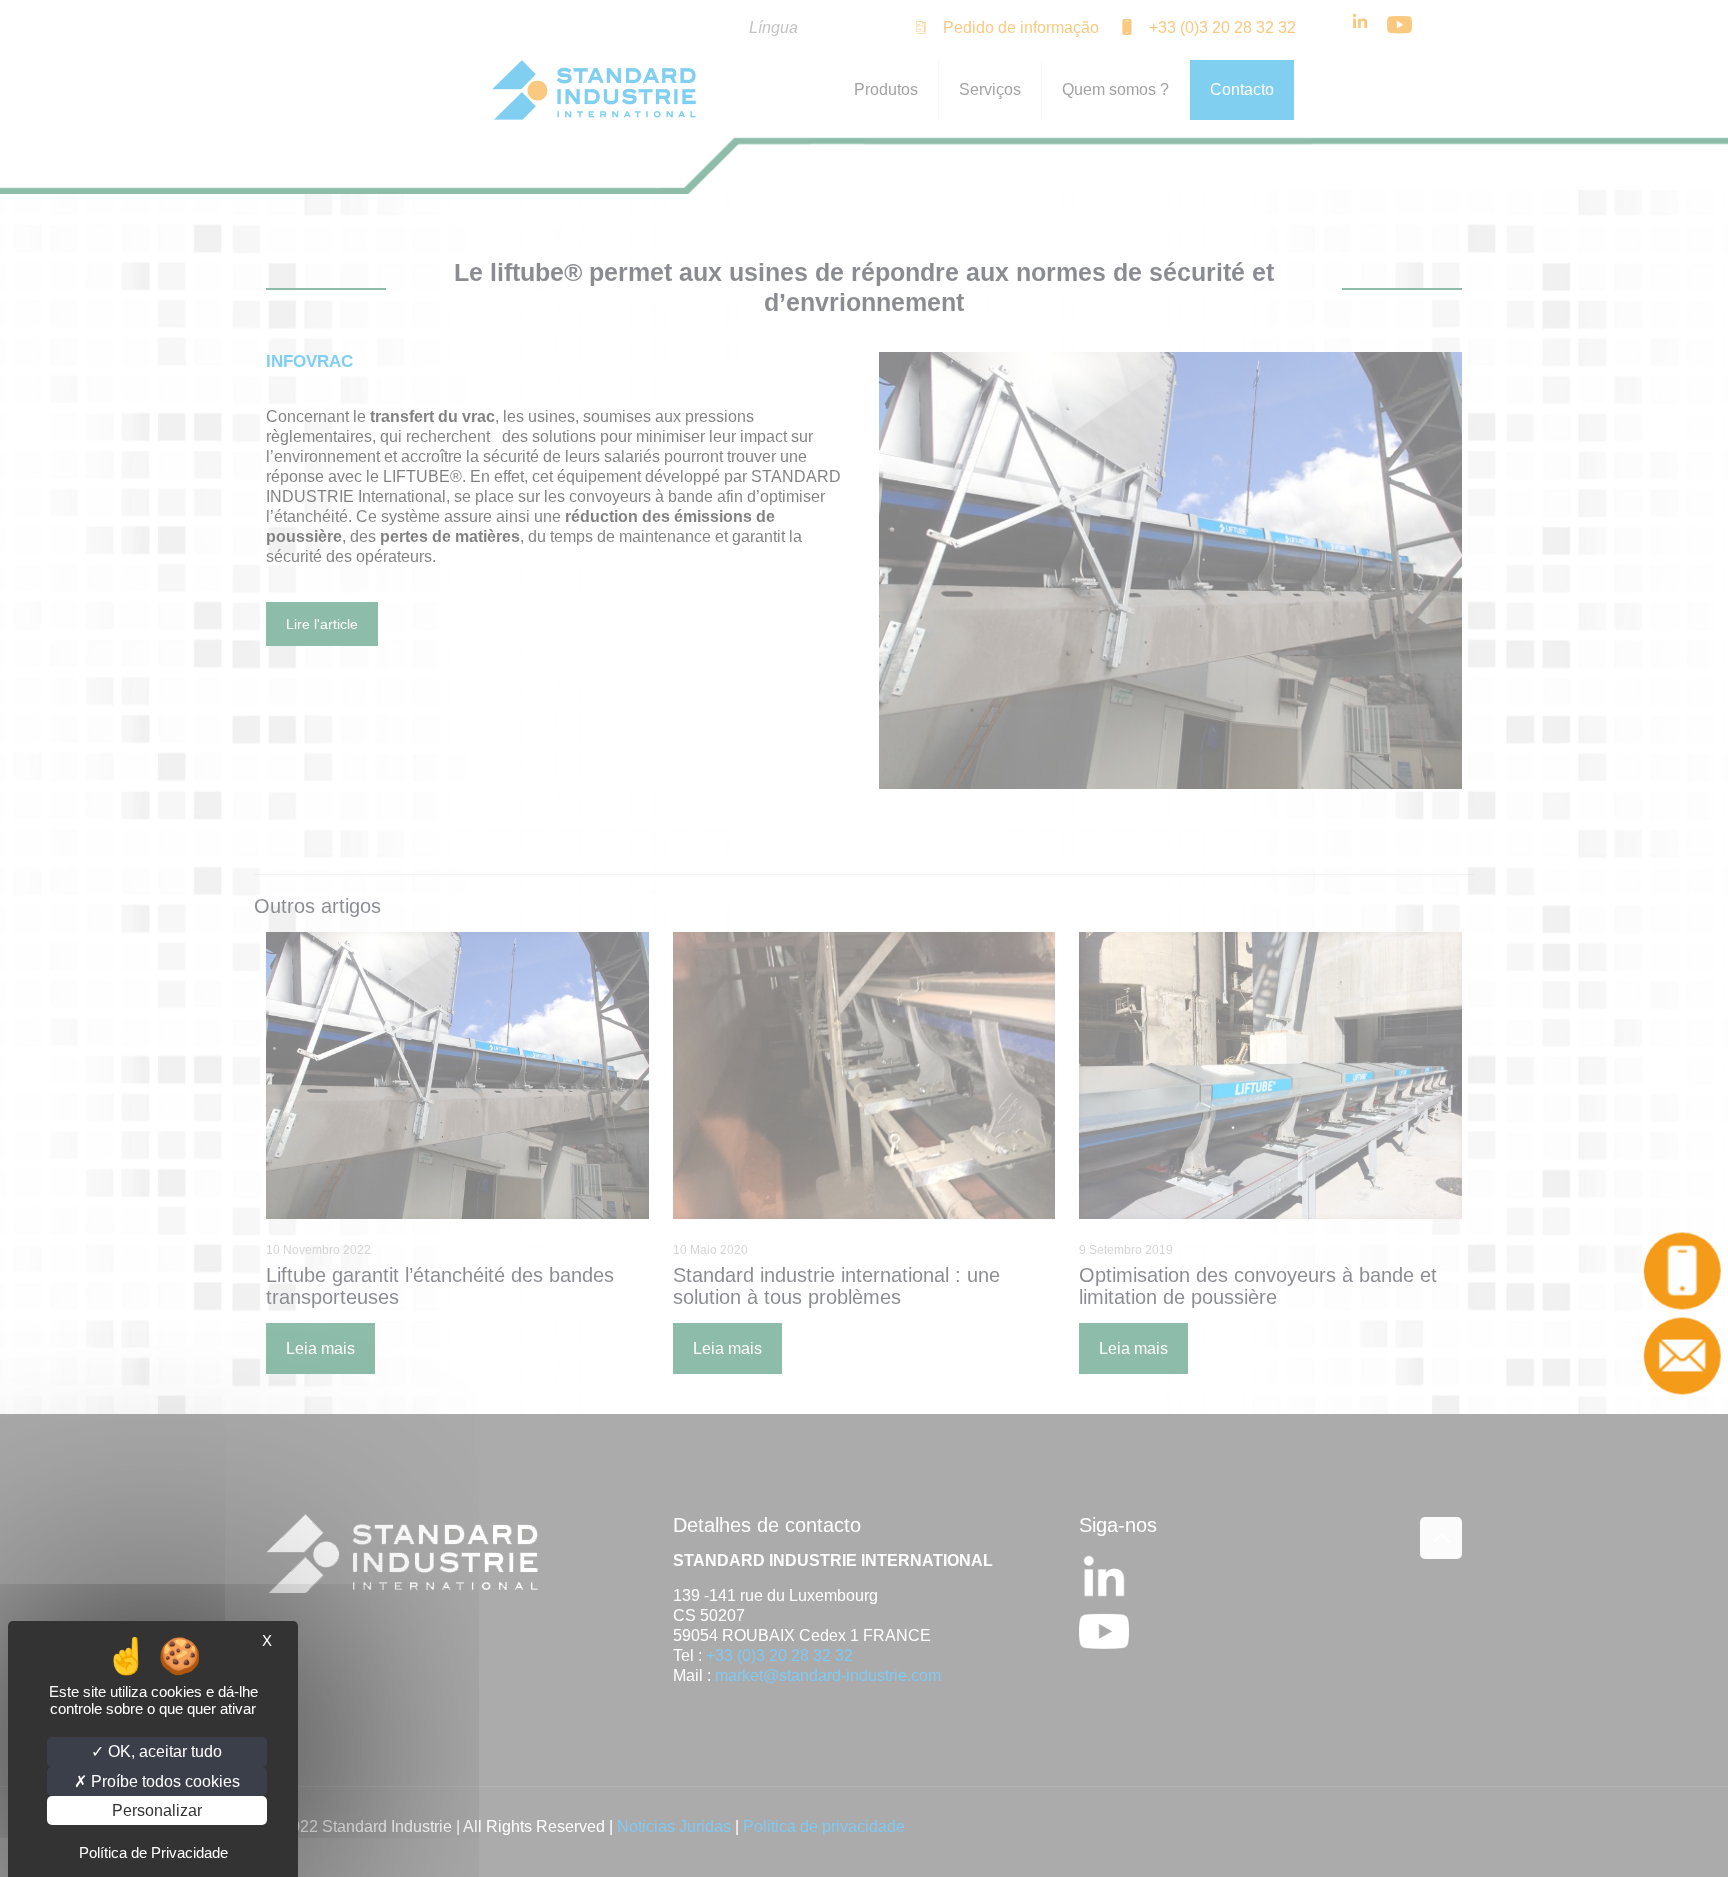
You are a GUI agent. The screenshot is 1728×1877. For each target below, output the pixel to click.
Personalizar (157, 1810)
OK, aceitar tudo (163, 1751)
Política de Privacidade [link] (153, 1852)
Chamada (1688, 1272)
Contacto (1689, 1357)
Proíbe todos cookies (163, 1781)
